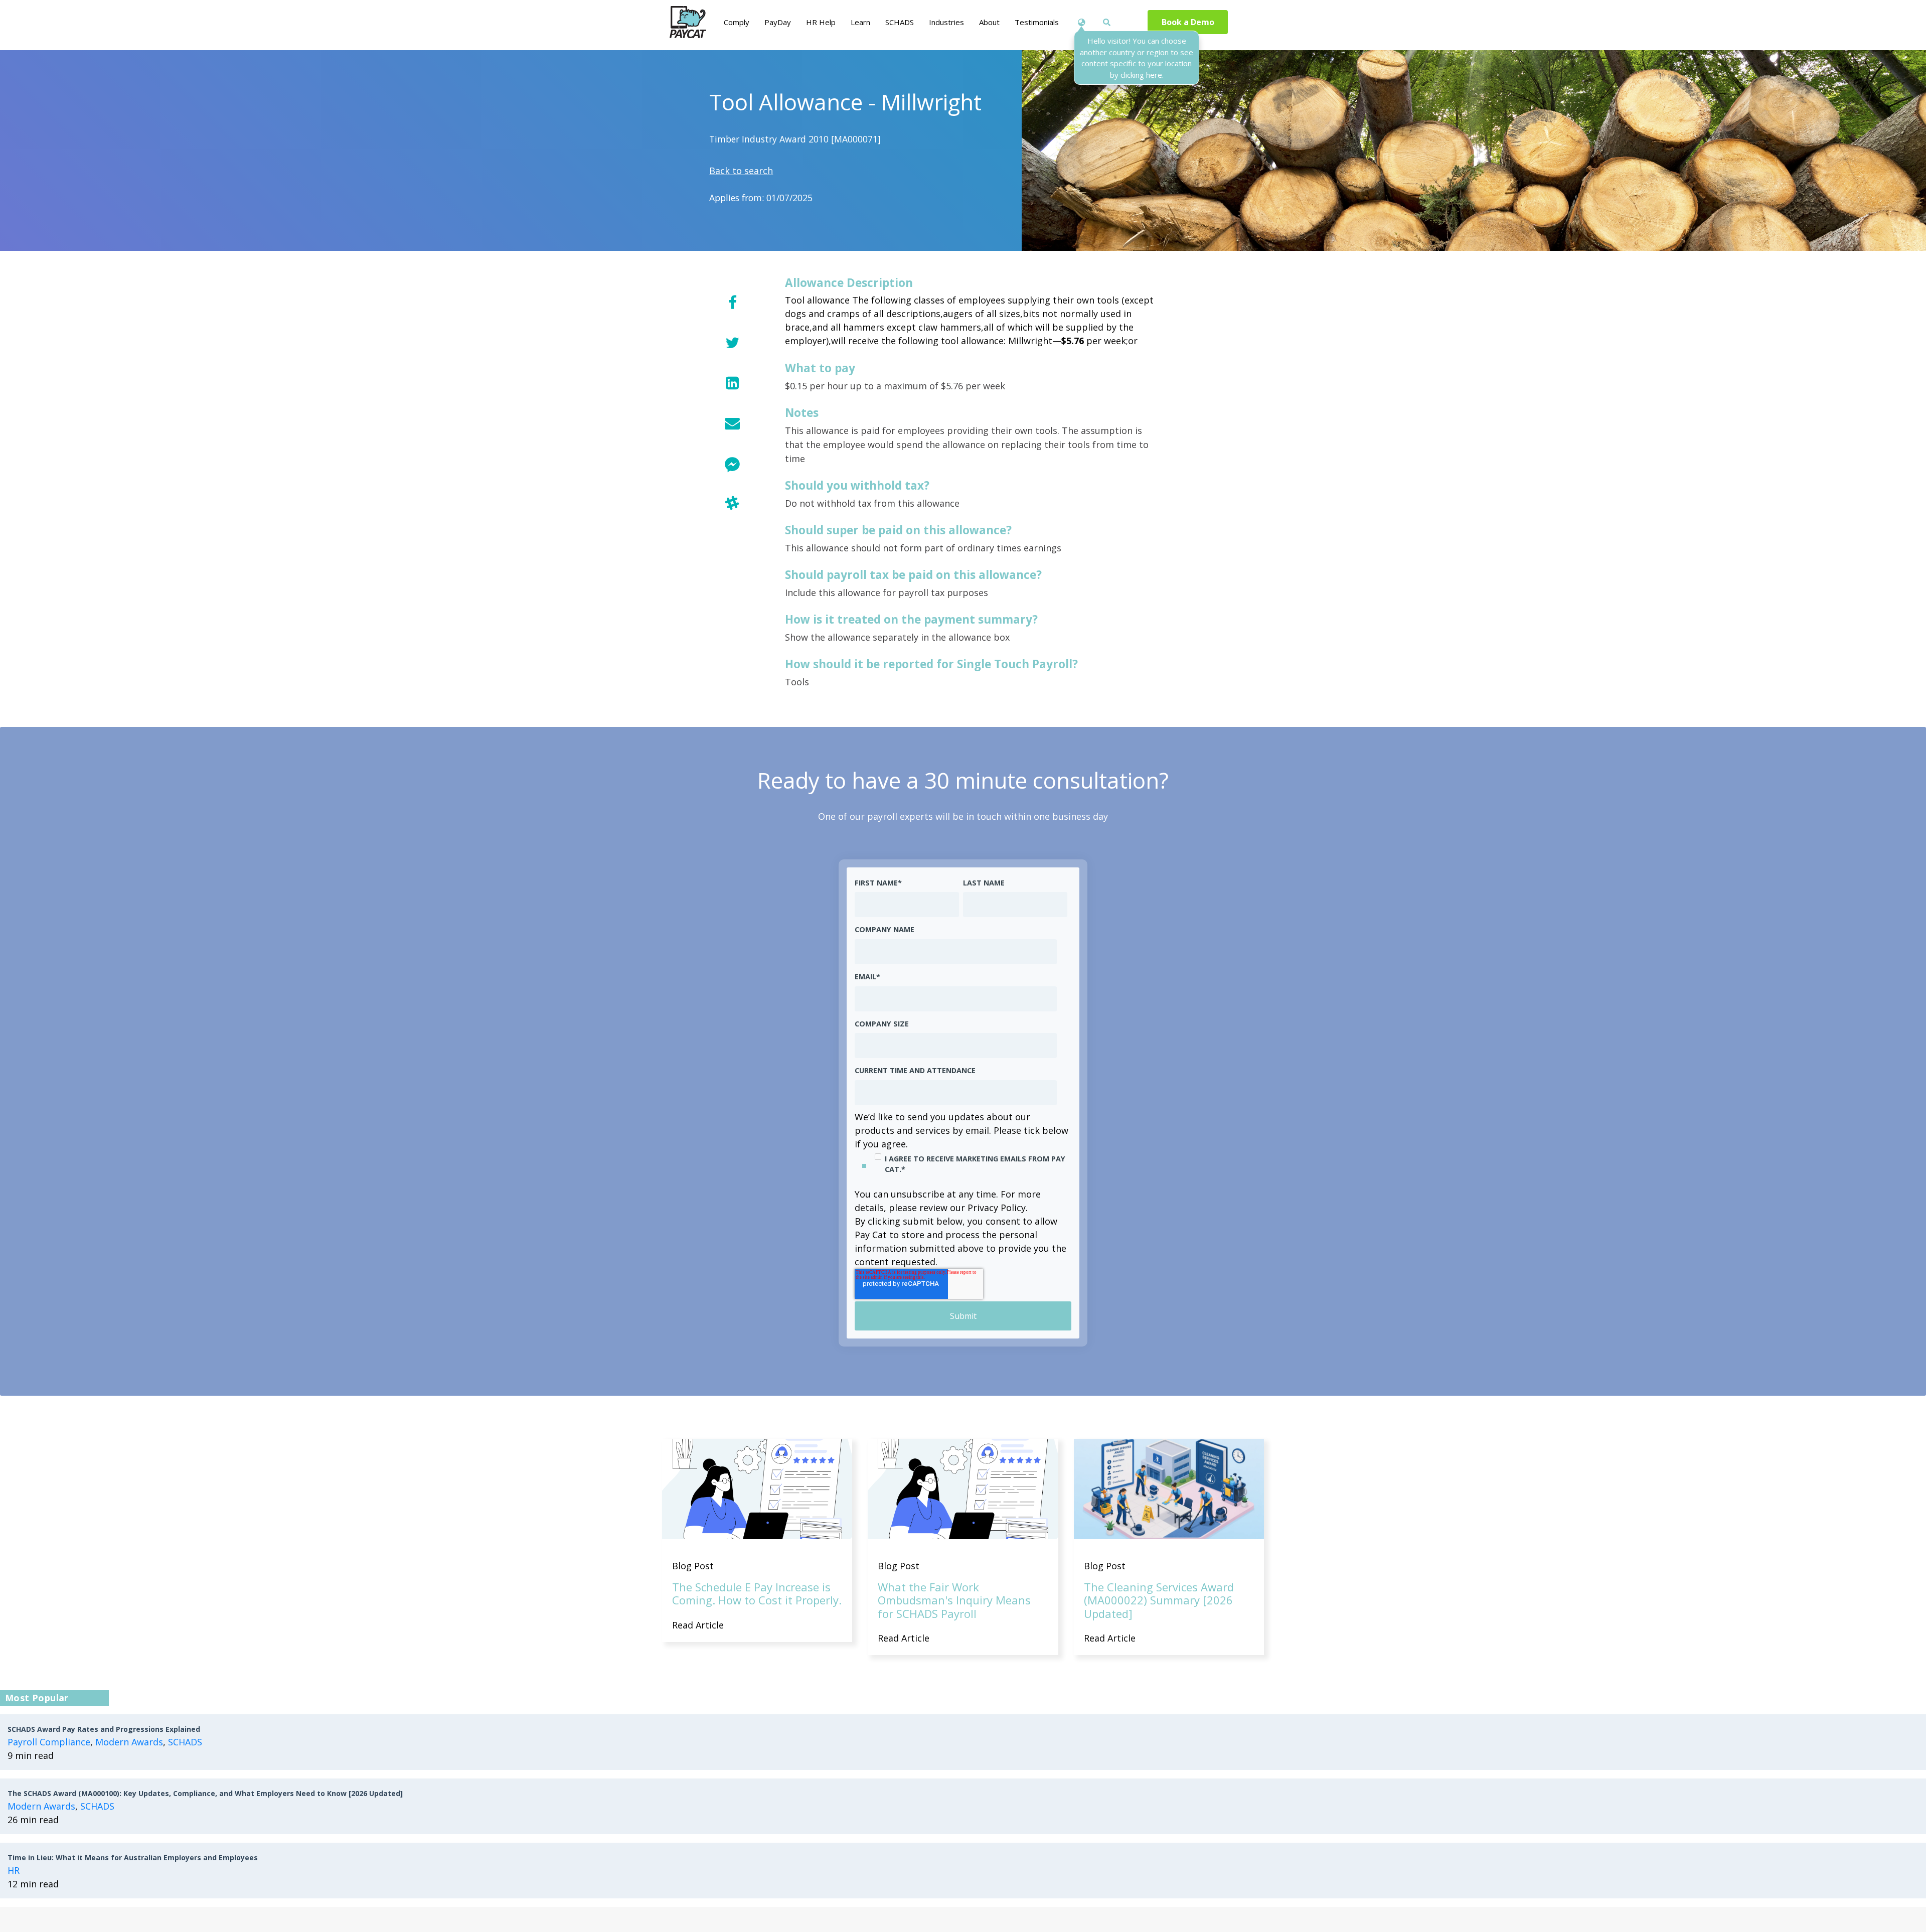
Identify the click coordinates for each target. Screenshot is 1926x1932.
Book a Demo (1188, 22)
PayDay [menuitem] (778, 22)
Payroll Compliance (49, 1742)
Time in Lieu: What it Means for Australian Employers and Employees (133, 1857)
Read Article (698, 1625)
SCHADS (185, 1742)
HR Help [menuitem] (821, 22)
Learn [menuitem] (860, 22)
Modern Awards (129, 1742)
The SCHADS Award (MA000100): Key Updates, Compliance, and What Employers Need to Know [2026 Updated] (205, 1793)
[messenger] (732, 463)
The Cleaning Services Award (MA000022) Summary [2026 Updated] (1159, 1600)
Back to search (741, 171)
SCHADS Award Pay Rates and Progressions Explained (104, 1729)
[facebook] (732, 302)
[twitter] (732, 342)
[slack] (732, 503)
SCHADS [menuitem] (900, 22)
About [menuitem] (989, 22)
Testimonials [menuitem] (1037, 22)
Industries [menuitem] (946, 22)
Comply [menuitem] (737, 22)
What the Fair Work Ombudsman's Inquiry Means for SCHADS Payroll (954, 1600)
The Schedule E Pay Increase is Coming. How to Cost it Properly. (757, 1593)
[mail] (732, 423)
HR (14, 1870)
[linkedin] (732, 383)
